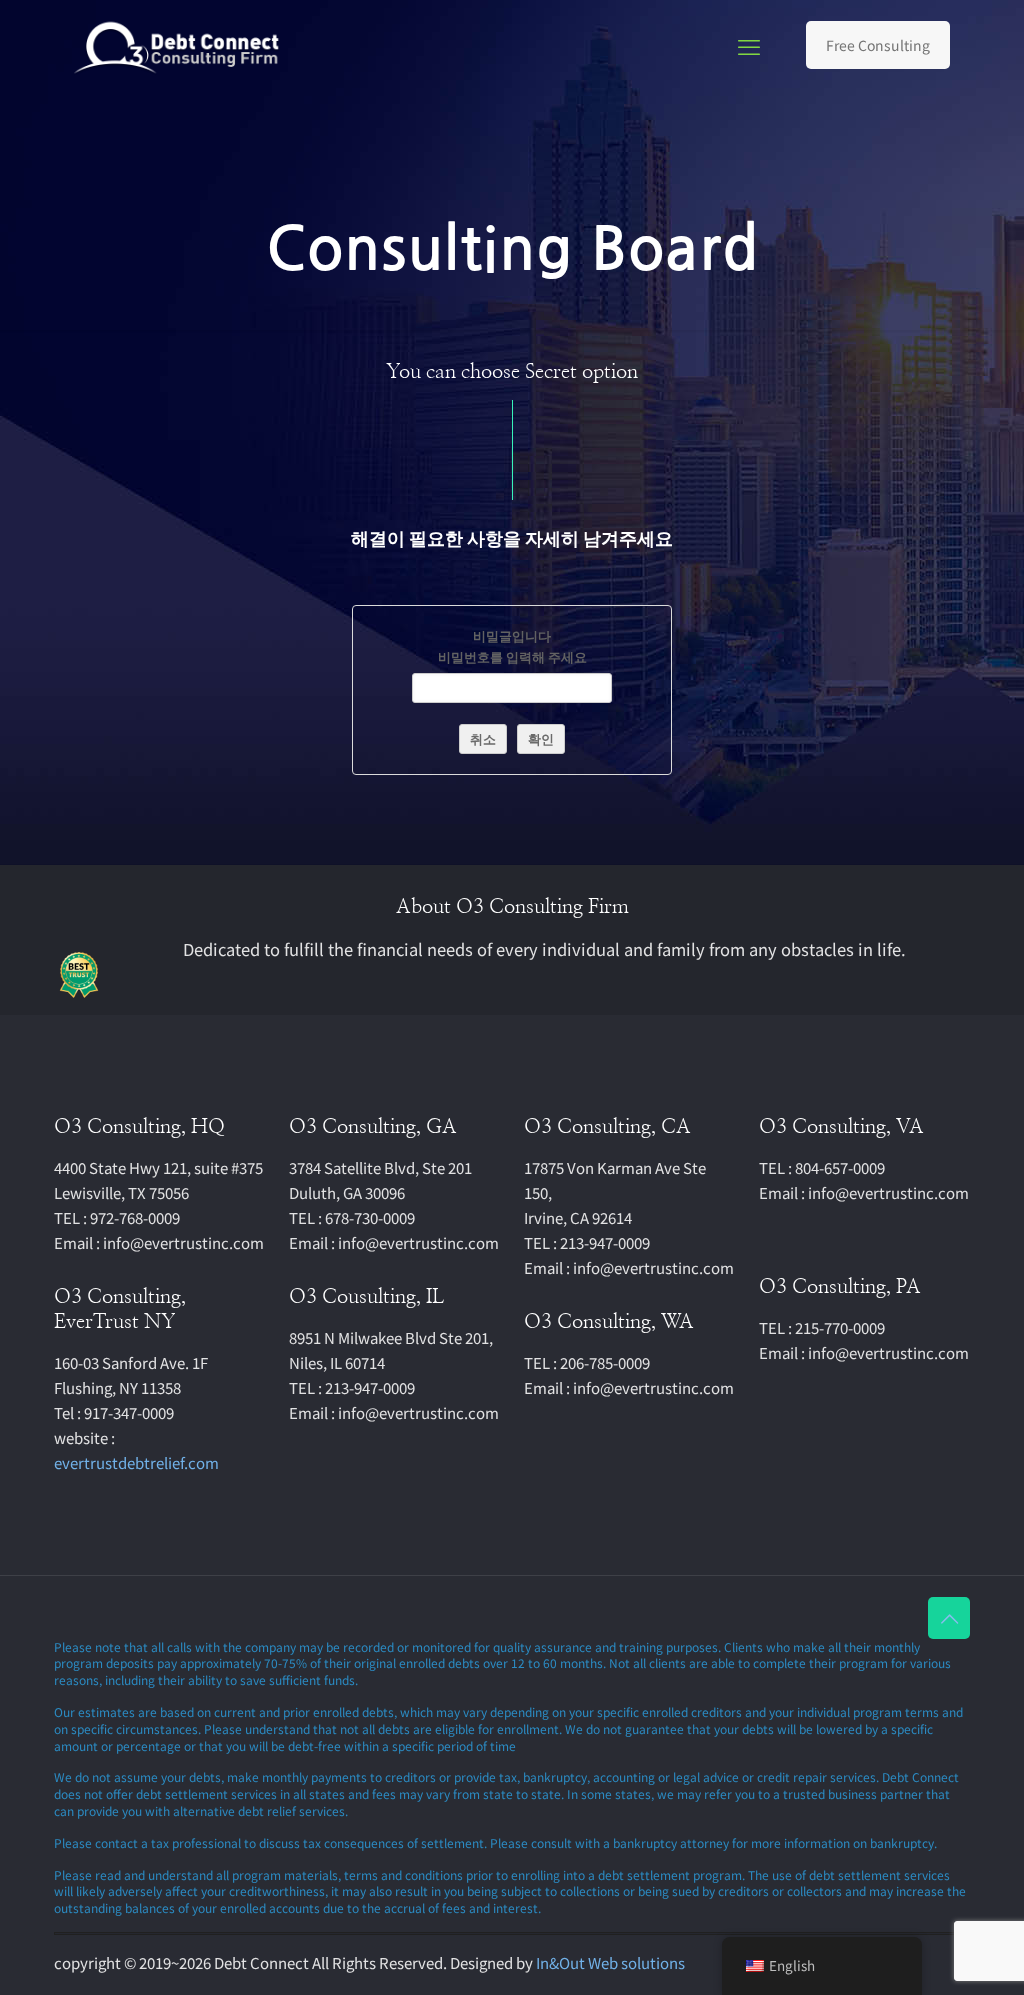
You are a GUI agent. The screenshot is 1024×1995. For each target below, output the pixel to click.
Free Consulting (878, 45)
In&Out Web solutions (610, 1962)
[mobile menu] (749, 45)
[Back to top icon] (949, 1618)
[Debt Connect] (178, 45)
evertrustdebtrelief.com (136, 1462)
